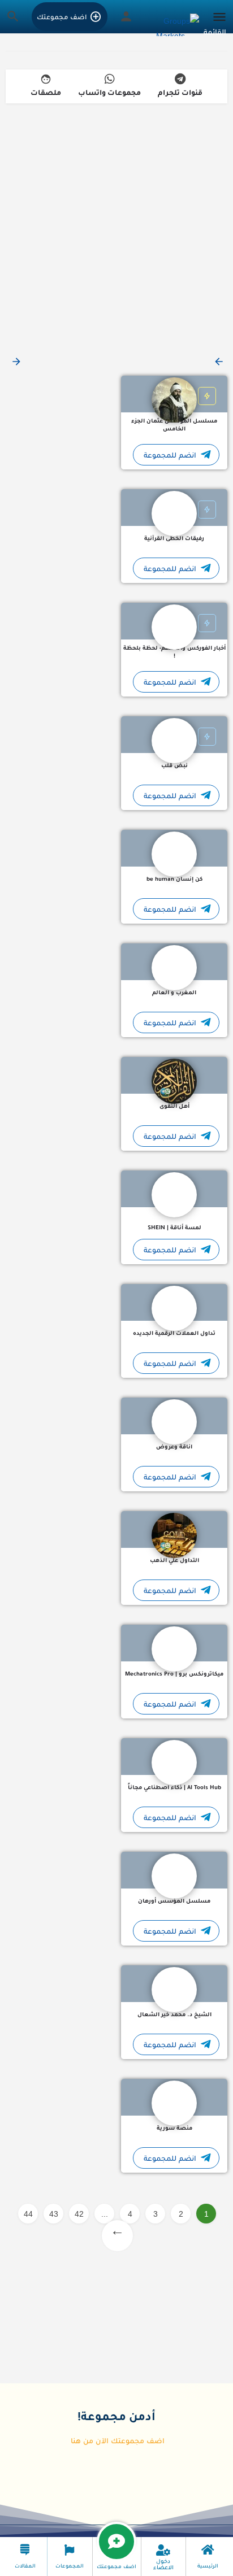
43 (54, 2214)
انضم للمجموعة (170, 455)
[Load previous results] (218, 362)
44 (28, 2214)
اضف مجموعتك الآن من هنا (118, 2441)
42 (79, 2214)
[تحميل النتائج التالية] (15, 362)
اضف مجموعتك (62, 17)
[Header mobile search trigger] (13, 16)
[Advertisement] (116, 225)
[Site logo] (176, 25)
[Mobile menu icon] (216, 25)
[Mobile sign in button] (126, 16)
